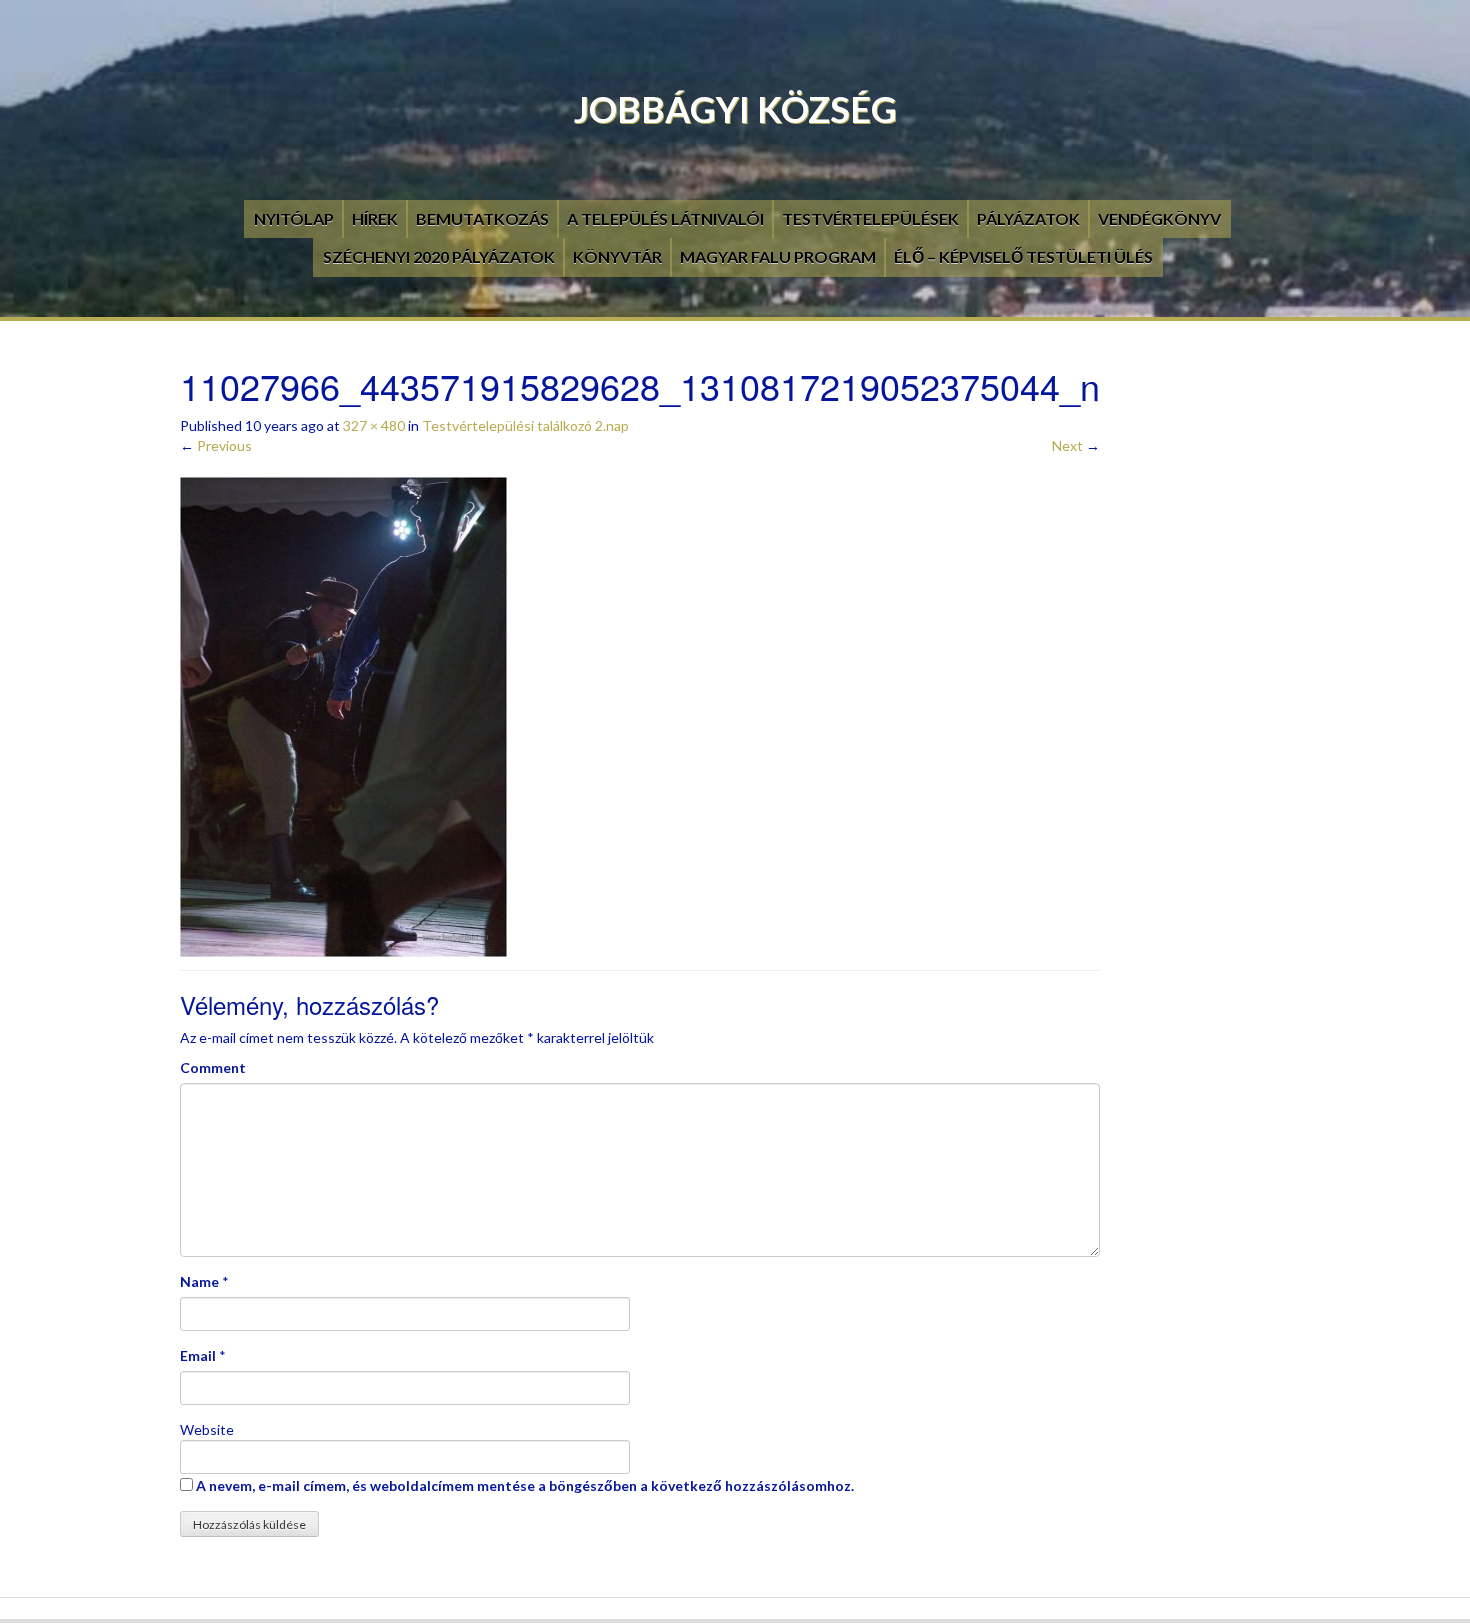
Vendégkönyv (1159, 218)
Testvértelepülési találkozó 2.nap (525, 425)
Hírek (375, 218)
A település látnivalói (665, 218)
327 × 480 (374, 425)
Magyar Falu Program (778, 256)
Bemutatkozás (482, 218)
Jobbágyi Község (735, 109)
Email (198, 1355)
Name (199, 1281)
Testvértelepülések (870, 218)
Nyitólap (294, 218)
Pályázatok (1028, 218)
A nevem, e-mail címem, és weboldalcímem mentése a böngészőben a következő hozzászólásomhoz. (525, 1485)
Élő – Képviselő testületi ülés (1023, 256)
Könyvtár (617, 256)
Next (1076, 445)
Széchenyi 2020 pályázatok (439, 256)
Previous (216, 445)
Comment (213, 1067)
